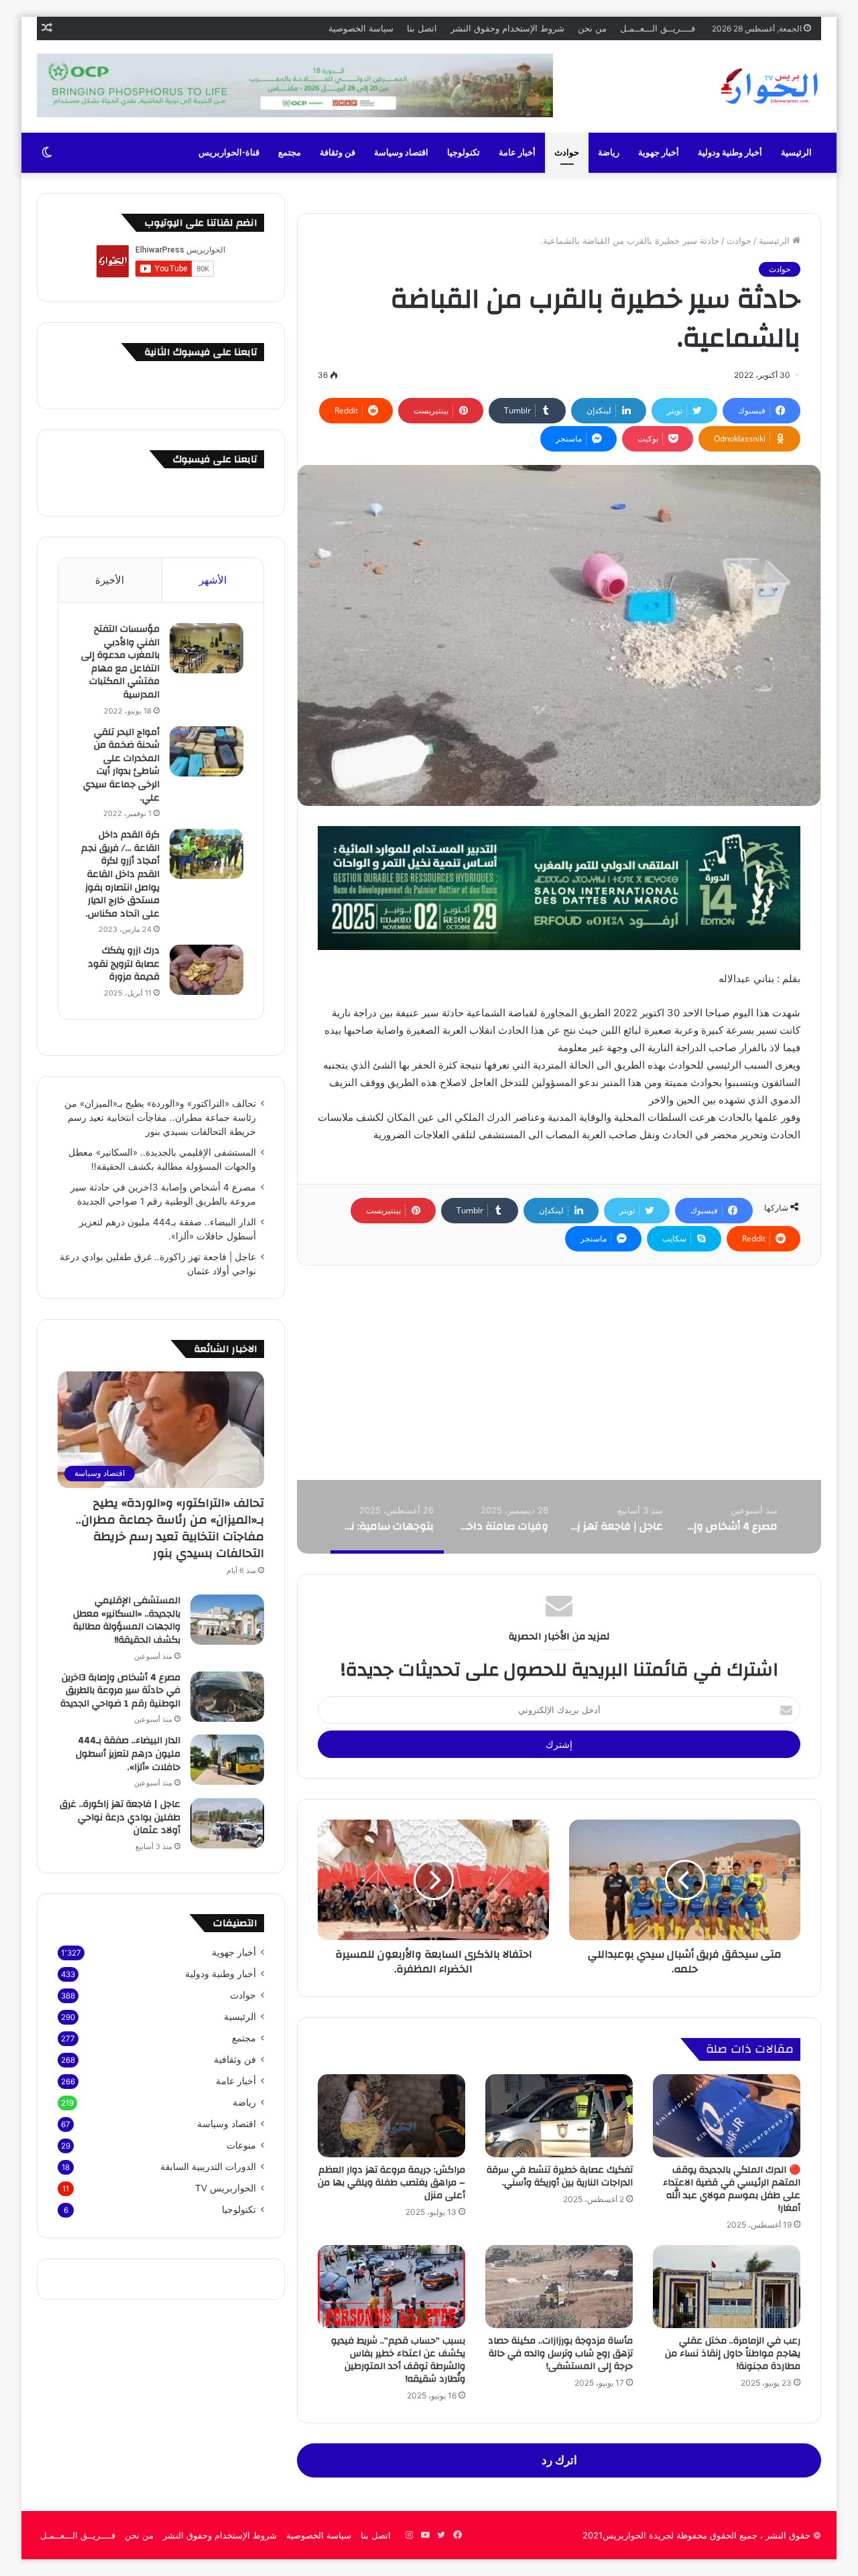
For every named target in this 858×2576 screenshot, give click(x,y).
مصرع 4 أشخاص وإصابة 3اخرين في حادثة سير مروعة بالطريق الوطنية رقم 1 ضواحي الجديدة (120, 1691)
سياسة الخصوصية (361, 28)
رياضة (609, 153)
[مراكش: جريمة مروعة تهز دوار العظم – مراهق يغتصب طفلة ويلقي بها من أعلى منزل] (391, 2116)
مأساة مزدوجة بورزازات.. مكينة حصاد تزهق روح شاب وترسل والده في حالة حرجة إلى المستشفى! (560, 2354)
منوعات (241, 2145)
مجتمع (290, 153)
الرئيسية (796, 153)
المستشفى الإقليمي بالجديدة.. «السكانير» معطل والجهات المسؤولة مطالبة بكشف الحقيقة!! (127, 1620)
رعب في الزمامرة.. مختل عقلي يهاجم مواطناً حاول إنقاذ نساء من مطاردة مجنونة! (733, 2354)
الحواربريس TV (226, 2188)
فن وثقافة (338, 153)
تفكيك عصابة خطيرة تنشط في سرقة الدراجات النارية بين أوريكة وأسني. (560, 2176)
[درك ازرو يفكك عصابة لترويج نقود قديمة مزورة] (206, 970)
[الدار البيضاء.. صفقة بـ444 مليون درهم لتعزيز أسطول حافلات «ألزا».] (227, 1760)
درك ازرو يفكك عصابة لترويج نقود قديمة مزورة (124, 964)
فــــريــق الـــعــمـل (658, 28)
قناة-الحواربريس (229, 153)
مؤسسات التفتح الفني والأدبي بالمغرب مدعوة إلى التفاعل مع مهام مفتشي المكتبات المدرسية (120, 662)
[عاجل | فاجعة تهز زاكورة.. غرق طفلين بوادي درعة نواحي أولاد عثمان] (227, 1823)
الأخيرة (110, 580)
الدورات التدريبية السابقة (208, 2167)
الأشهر (213, 580)
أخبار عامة (517, 153)
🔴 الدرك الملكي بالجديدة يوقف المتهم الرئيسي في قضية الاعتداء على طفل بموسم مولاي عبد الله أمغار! (732, 2189)
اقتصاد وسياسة (401, 153)
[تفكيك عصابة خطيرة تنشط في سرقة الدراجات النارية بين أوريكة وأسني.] (559, 2116)
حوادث (567, 153)
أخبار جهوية (659, 153)
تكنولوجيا (464, 153)
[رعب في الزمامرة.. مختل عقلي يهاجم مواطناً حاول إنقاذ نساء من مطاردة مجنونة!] (727, 2287)
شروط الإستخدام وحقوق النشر (507, 28)
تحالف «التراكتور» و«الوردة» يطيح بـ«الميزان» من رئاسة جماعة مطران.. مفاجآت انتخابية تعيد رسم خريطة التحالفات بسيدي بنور (160, 1117)
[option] (730, 1517)
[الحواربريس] (768, 86)
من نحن (592, 28)
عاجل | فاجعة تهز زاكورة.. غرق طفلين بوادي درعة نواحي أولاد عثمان (120, 1817)
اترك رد (559, 2460)
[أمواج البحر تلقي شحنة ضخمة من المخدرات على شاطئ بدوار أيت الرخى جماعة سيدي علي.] (206, 751)
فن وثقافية (235, 2059)
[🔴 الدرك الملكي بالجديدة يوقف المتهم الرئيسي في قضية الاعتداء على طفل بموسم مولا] (727, 2116)
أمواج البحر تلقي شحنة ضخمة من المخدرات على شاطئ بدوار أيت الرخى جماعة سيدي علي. (121, 765)
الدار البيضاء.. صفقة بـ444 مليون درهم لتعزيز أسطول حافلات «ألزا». (128, 1754)
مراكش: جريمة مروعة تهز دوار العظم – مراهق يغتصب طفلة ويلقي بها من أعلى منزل (391, 2183)
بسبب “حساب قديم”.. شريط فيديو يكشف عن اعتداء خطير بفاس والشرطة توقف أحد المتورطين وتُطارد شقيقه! (398, 2360)
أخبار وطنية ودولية (730, 153)
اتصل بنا (422, 28)
